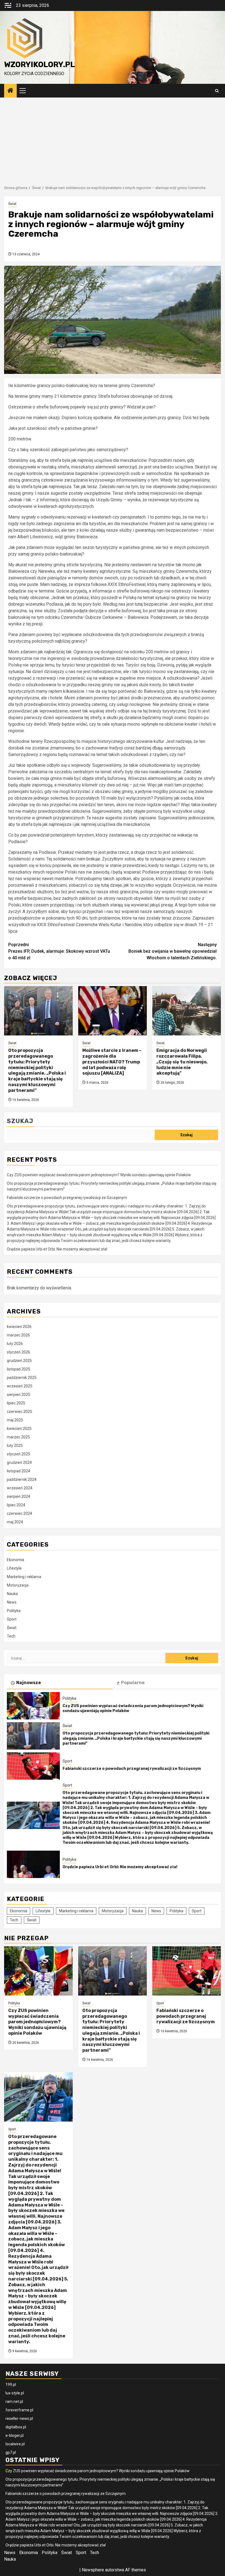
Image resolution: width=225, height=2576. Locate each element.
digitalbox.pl (16, 2427)
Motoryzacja (18, 1585)
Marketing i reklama (24, 1577)
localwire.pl (15, 2444)
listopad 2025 (19, 1369)
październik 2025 (22, 1378)
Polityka (14, 1611)
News (12, 1602)
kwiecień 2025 (19, 1429)
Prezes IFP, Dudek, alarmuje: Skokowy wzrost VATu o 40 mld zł (59, 951)
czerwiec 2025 (19, 1412)
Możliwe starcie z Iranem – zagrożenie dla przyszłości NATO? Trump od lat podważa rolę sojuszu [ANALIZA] (112, 1062)
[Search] (217, 91)
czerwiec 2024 (19, 1513)
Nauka (12, 1594)
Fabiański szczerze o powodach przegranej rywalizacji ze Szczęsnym (67, 1198)
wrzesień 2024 (20, 1488)
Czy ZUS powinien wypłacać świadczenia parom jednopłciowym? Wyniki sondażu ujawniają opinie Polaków (99, 1175)
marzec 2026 (18, 1335)
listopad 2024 (19, 1471)
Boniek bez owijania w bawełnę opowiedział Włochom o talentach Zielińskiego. (173, 951)
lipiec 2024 (16, 1505)
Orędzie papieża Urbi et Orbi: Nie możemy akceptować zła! (57, 1249)
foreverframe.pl (19, 2410)
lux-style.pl (15, 2393)
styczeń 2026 (19, 1352)
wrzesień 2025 (20, 1386)
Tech (11, 1636)
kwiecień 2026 (19, 1327)
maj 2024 (15, 1522)
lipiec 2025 (16, 1403)
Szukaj (20, 1121)
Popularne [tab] (133, 1683)
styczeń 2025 (19, 1454)
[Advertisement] (113, 139)
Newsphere (93, 2570)
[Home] (10, 91)
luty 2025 (15, 1446)
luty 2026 (15, 1344)
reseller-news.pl (19, 2418)
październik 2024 (22, 1479)
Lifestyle (14, 1568)
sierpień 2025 (19, 1395)
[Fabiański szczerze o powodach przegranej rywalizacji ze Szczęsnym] (33, 1766)
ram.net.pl (14, 2402)
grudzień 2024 (19, 1462)
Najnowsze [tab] (29, 1683)
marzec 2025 (18, 1437)
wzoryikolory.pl (40, 65)
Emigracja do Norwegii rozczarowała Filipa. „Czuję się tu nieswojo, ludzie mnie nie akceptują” (182, 1062)
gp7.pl (11, 2452)
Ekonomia (16, 1560)
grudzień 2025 (19, 1361)
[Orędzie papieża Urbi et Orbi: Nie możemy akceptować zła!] (33, 1864)
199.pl (11, 2385)
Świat (12, 204)
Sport (12, 1619)
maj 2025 (15, 1420)
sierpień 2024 (19, 1496)
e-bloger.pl (15, 2435)
